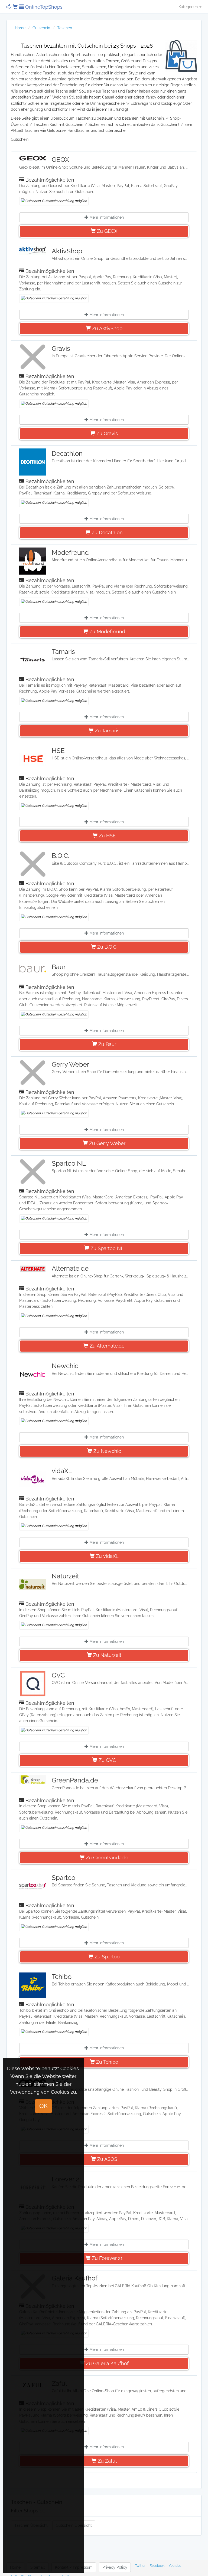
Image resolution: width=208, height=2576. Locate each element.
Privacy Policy (115, 2567)
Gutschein (41, 28)
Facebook (157, 2566)
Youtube (175, 2566)
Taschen (65, 28)
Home (20, 28)
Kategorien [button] (189, 7)
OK (43, 2106)
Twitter (140, 2566)
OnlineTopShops (43, 7)
